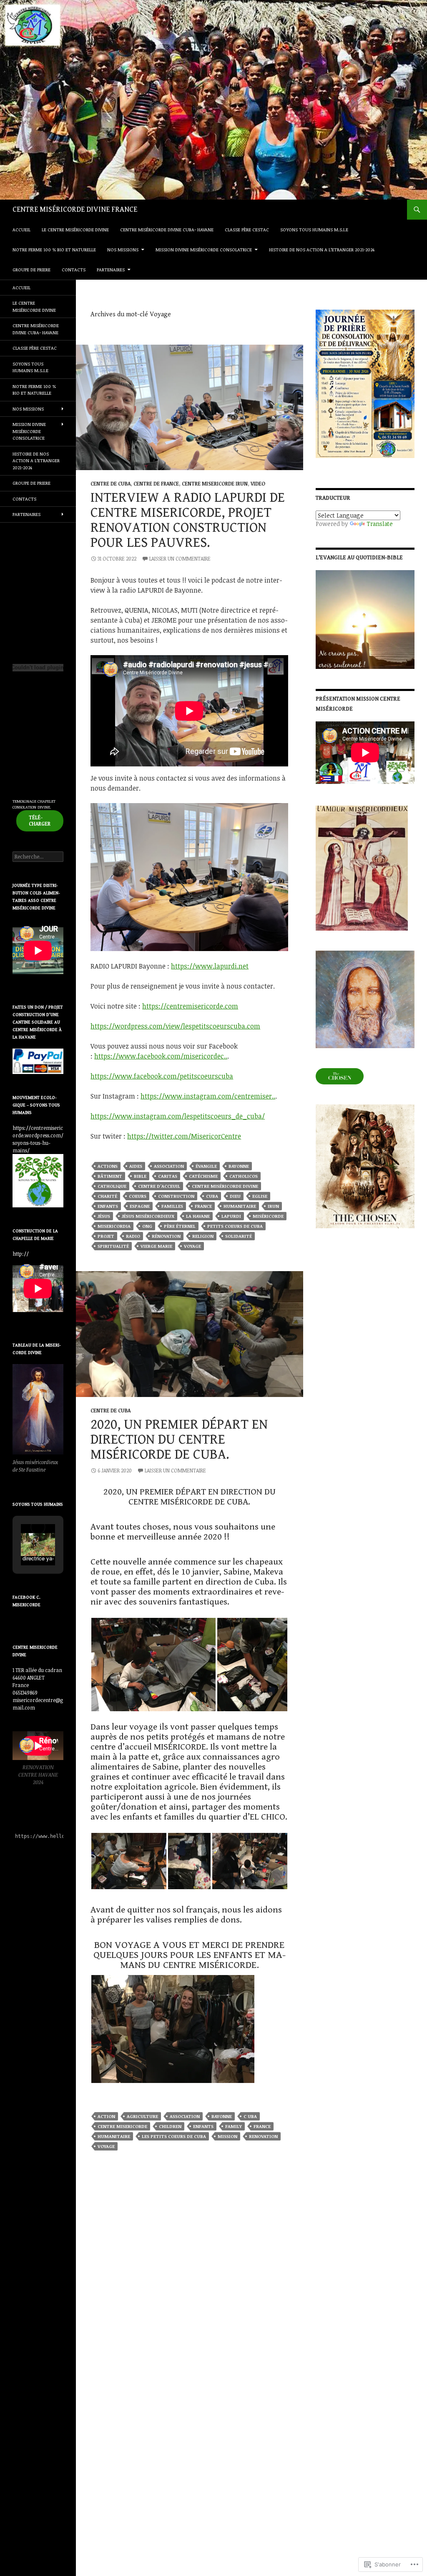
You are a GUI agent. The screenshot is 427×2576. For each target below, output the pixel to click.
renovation (263, 2136)
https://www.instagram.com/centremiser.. (208, 1096)
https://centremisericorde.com (190, 1006)
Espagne (140, 1206)
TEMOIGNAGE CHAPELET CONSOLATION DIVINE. (34, 804)
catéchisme (203, 1176)
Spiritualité (113, 1246)
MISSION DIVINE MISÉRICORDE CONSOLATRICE (204, 249)
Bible (140, 1176)
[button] (153, 1665)
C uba (250, 2116)
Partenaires (111, 269)
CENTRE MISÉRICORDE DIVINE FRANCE (75, 209)
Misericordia (114, 1226)
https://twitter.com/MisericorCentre (184, 1136)
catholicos (244, 1176)
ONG (147, 1226)
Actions (108, 1166)
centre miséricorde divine (225, 1186)
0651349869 (25, 1692)
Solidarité (239, 1236)
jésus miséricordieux (148, 1216)
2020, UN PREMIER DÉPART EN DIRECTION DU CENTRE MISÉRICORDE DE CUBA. (179, 1439)
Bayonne (239, 1166)
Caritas (168, 1176)
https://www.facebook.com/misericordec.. (161, 1056)
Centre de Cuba (111, 483)
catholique (112, 1186)
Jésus (104, 1216)
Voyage (192, 1246)
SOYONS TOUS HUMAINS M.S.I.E (314, 229)
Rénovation (166, 1236)
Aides (136, 1166)
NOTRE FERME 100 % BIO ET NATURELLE (54, 249)
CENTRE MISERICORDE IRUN (215, 483)
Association (169, 1166)
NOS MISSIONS (123, 249)
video (258, 483)
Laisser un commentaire (180, 558)
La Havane (198, 1216)
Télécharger (40, 820)
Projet (106, 1236)
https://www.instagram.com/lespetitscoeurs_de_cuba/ (178, 1116)
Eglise (260, 1196)
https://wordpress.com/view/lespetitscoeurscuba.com (175, 1026)
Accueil (21, 229)
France (203, 1206)
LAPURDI (231, 1216)
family (234, 2126)
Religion (203, 1236)
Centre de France (156, 483)
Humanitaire (240, 1206)
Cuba (212, 1196)
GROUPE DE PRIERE (31, 269)
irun (273, 1206)
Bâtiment (110, 1176)
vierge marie (156, 1246)
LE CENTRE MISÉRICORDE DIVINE (75, 229)
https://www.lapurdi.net (210, 966)
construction (176, 1196)
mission (227, 2136)
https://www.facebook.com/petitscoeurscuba (162, 1076)
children (170, 2126)
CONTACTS (74, 269)
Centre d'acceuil (159, 1186)
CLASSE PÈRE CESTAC (247, 229)
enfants (108, 1206)
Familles (172, 1206)
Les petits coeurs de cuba (174, 2136)
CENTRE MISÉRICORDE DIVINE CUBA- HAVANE (167, 229)
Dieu (235, 1196)
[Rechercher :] (38, 856)
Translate (380, 524)
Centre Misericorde (122, 2126)
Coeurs (138, 1196)
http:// (21, 1254)
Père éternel (180, 1226)
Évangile (206, 1166)
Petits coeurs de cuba (235, 1226)
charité (107, 1196)
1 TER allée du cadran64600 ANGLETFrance (37, 1677)
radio (133, 1236)
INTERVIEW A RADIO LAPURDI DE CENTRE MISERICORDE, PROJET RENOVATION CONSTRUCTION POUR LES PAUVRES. (188, 520)
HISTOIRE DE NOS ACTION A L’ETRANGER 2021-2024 (322, 249)
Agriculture (142, 2116)
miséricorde (268, 1216)
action (106, 2116)
